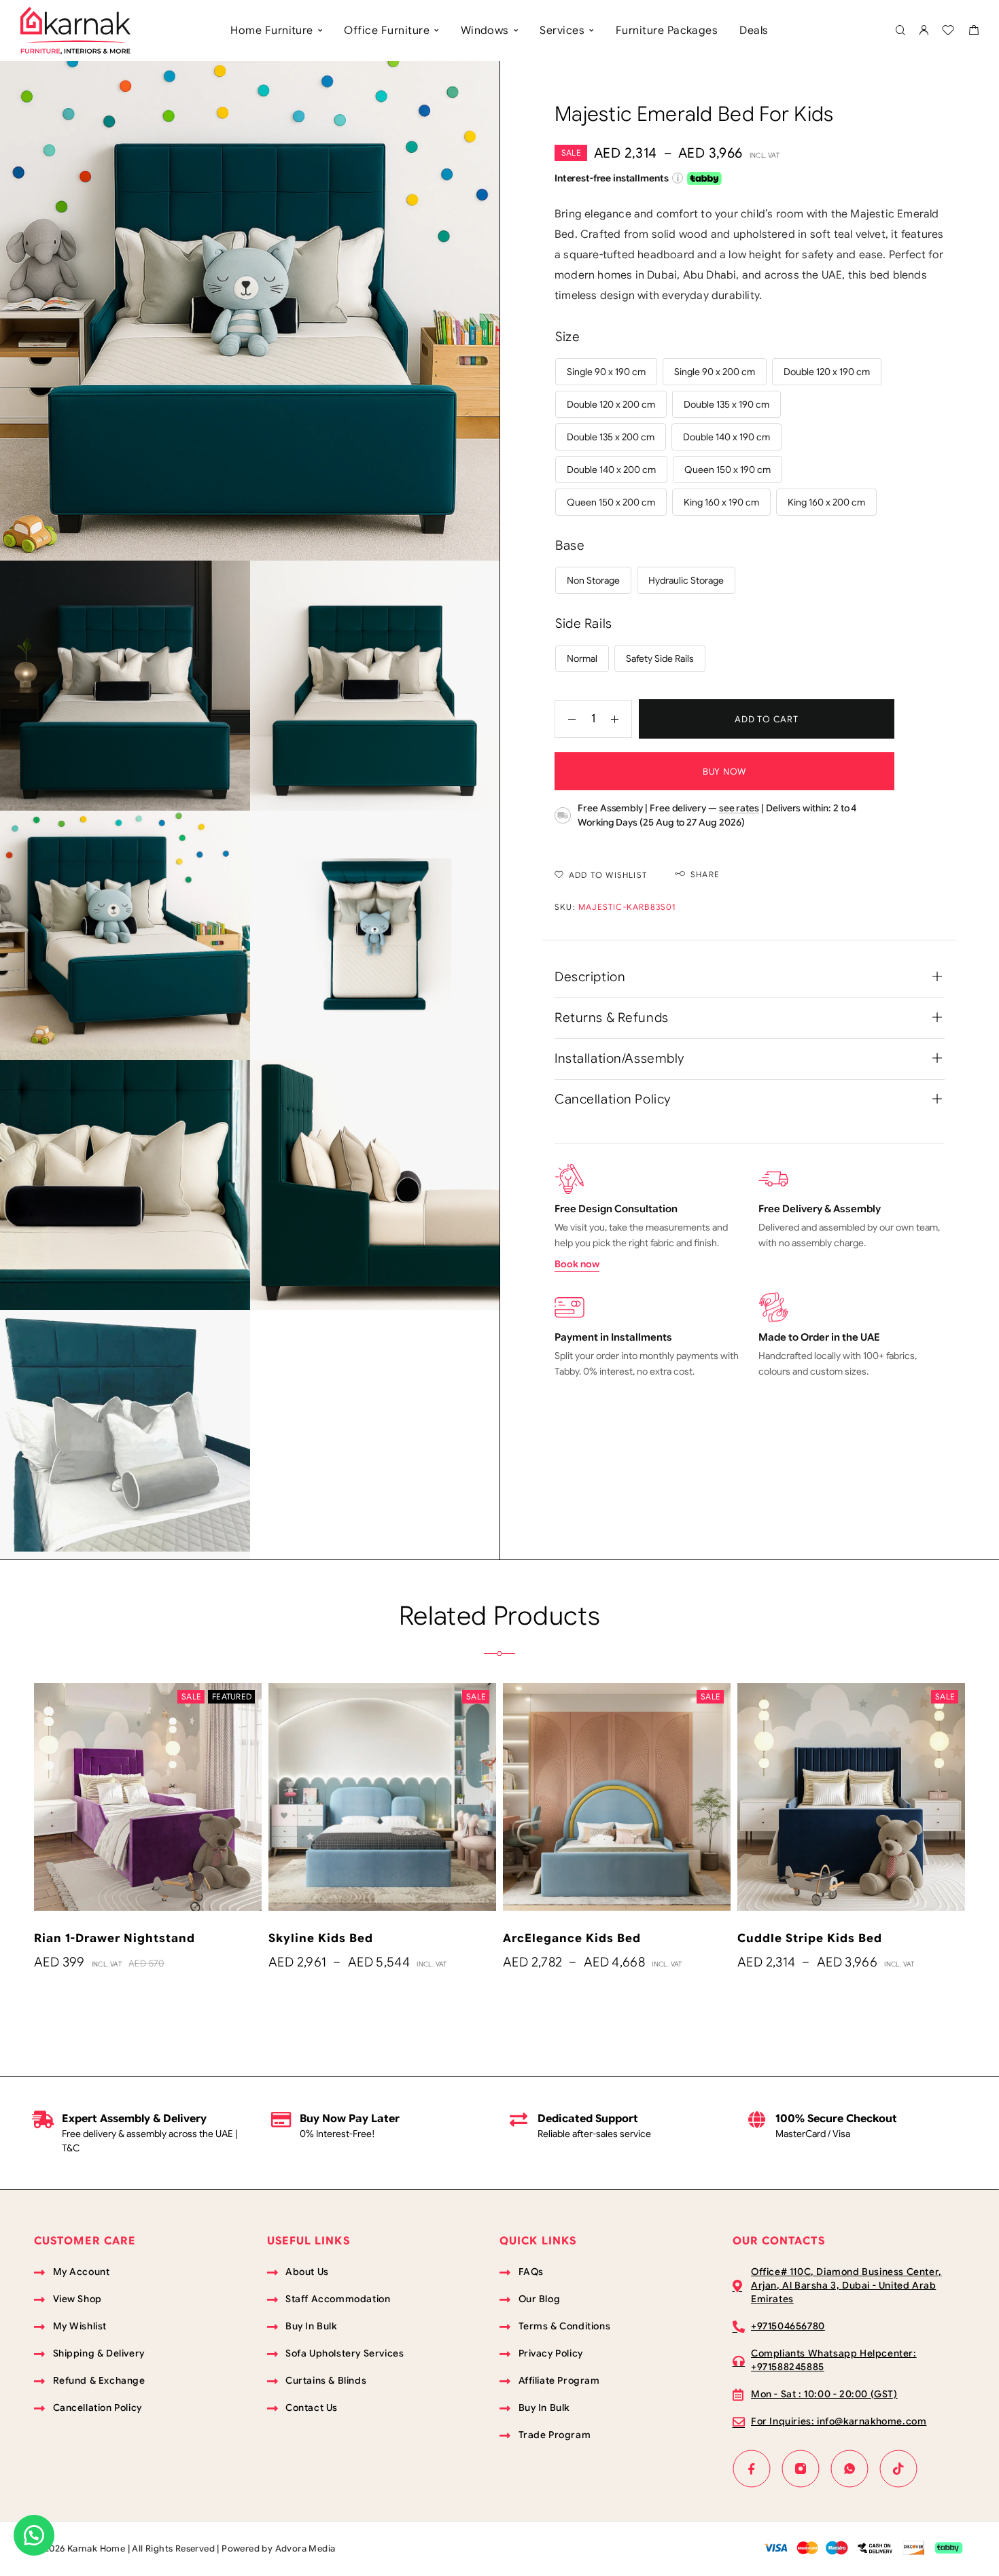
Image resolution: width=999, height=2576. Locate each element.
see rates (739, 808)
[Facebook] (752, 2469)
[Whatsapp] (849, 2469)
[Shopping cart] (974, 32)
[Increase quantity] (621, 719)
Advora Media (305, 2548)
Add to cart (767, 719)
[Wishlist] (948, 32)
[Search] (900, 31)
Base (570, 545)
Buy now (724, 772)
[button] (34, 2535)
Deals (754, 31)
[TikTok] (898, 2469)
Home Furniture (272, 31)
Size (567, 337)
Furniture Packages (667, 31)
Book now (577, 1264)
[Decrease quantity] (565, 719)
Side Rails (584, 623)
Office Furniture (387, 31)
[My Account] (924, 31)
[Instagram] (801, 2469)
